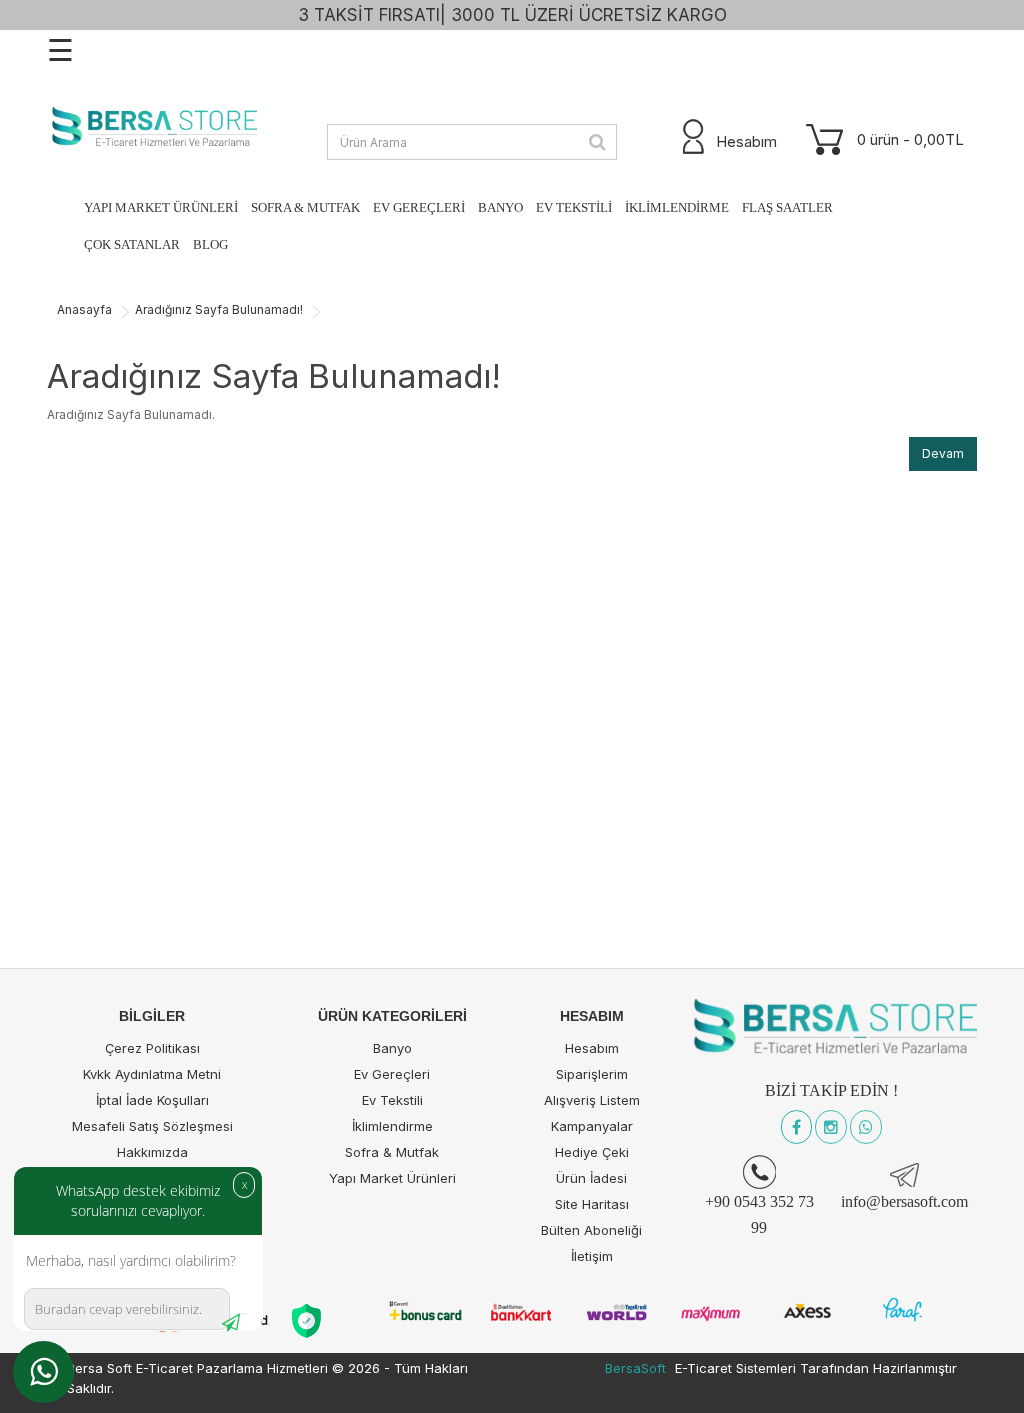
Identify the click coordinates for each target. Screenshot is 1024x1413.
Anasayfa (84, 309)
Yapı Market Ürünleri (161, 207)
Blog (210, 244)
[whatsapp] (866, 1128)
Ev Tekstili (574, 207)
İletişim (592, 1256)
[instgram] (831, 1128)
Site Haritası (592, 1204)
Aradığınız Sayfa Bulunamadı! (219, 309)
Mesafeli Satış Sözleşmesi (152, 1126)
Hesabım (592, 1048)
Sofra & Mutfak (305, 207)
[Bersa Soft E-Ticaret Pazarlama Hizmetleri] (152, 127)
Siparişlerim (592, 1074)
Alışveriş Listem (592, 1100)
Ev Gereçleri (419, 207)
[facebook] (796, 1128)
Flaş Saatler (787, 207)
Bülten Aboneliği (591, 1230)
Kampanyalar (592, 1126)
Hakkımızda (152, 1152)
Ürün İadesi (591, 1178)
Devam (943, 453)
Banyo (500, 207)
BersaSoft (635, 1368)
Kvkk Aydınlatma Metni (152, 1074)
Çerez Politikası (152, 1048)
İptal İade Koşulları (152, 1100)
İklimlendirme (677, 207)
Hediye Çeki (592, 1152)
